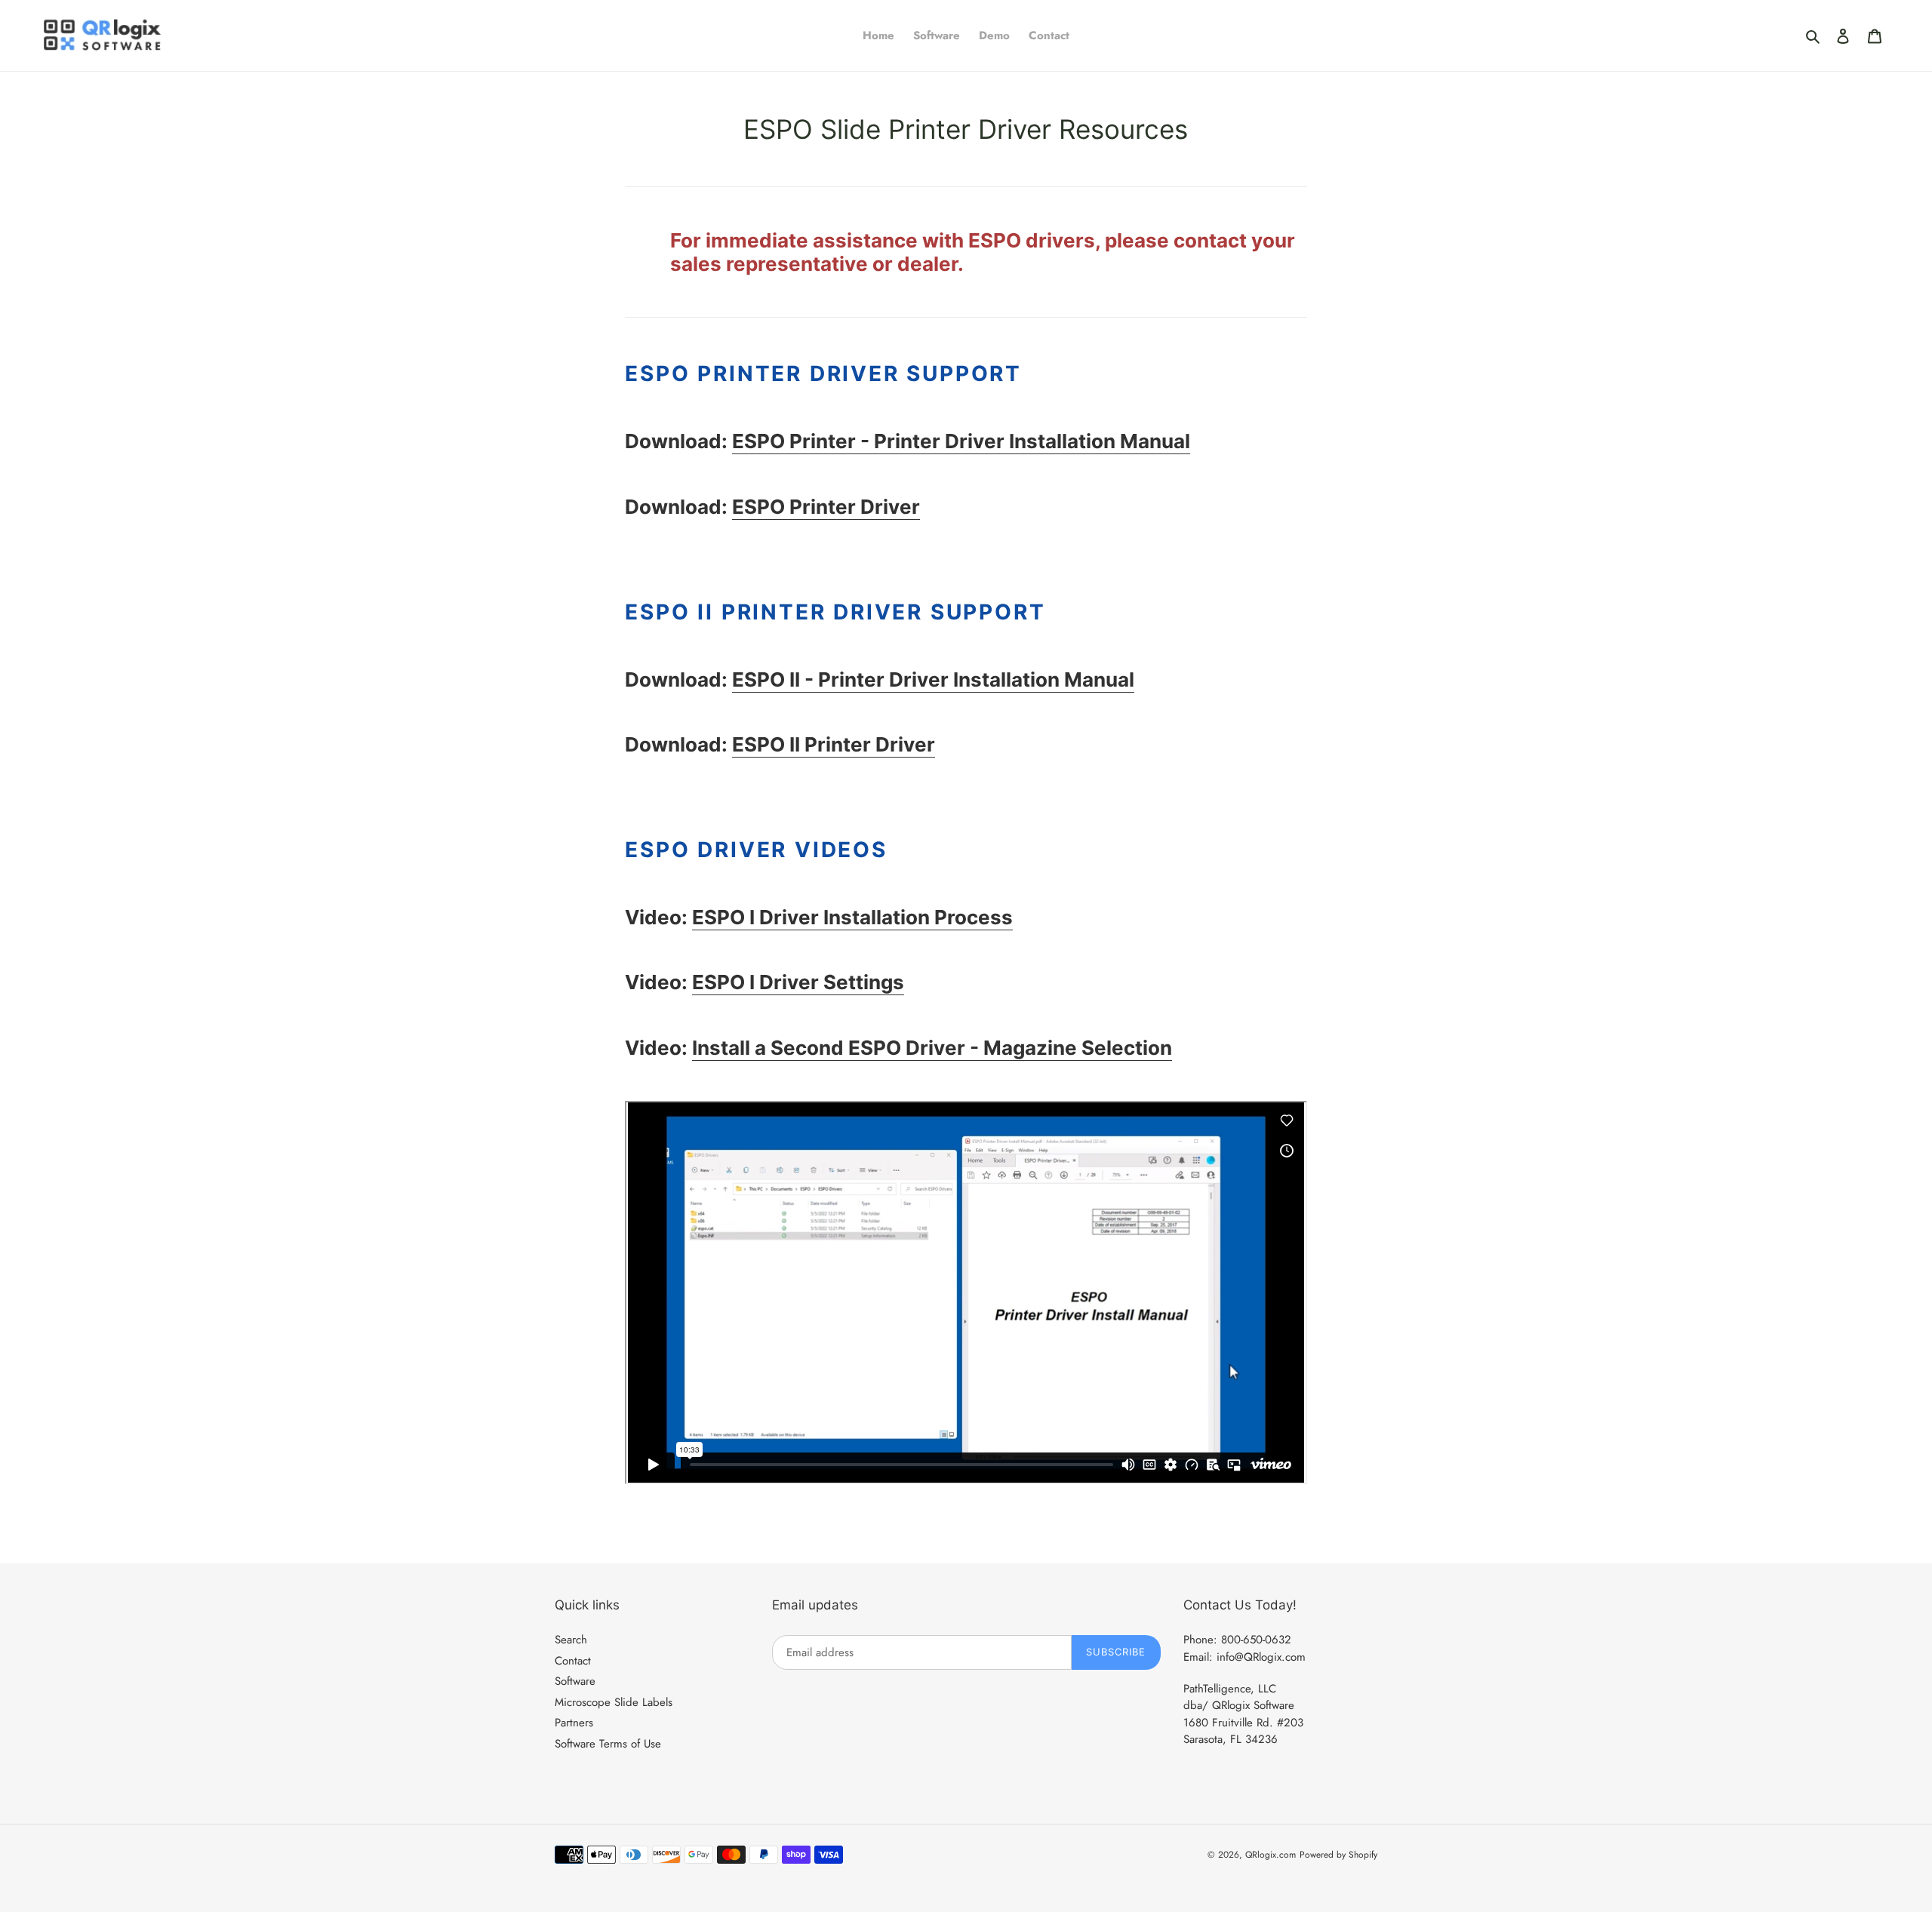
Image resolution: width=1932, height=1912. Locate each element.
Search (571, 1640)
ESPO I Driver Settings (798, 982)
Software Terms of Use (608, 1744)
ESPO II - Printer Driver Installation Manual (933, 679)
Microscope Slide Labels (614, 1702)
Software (575, 1681)
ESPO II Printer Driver (834, 744)
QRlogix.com (1271, 1855)
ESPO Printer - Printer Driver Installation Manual (961, 441)
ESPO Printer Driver (826, 507)
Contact (573, 1661)
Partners (574, 1723)
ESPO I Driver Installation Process (852, 917)
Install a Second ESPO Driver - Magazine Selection (932, 1048)
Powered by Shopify (1338, 1855)
